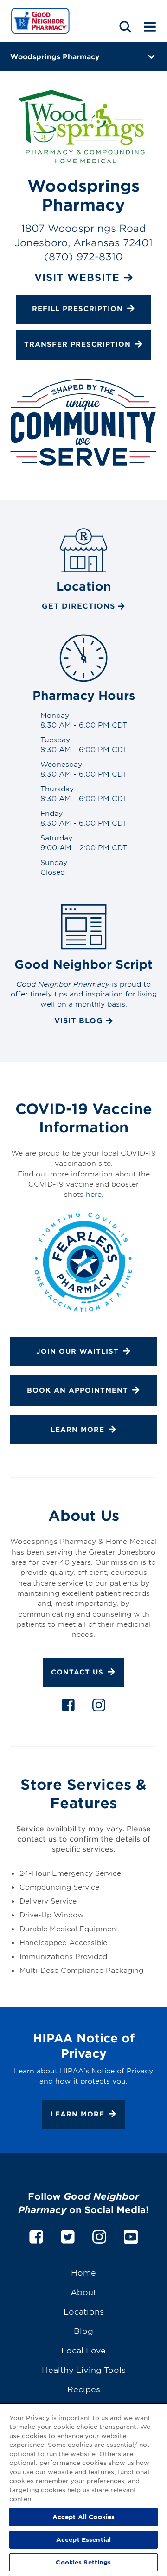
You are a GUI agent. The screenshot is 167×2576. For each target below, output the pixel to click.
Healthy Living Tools (84, 2369)
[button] (125, 27)
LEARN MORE (77, 1429)
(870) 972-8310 (83, 256)
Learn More (77, 2114)
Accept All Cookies (83, 2517)
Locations (84, 2311)
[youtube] (131, 2235)
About (83, 2292)
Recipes (84, 2389)
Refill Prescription (77, 308)
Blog (83, 2330)
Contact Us (77, 1672)
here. (95, 1194)
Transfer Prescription (77, 345)
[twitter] (68, 2235)
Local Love (83, 2350)
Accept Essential (83, 2539)
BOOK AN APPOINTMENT (77, 1390)
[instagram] (99, 1707)
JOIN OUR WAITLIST (77, 1351)
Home (83, 2272)
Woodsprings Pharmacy (55, 56)
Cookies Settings (83, 2562)
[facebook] (68, 1707)
